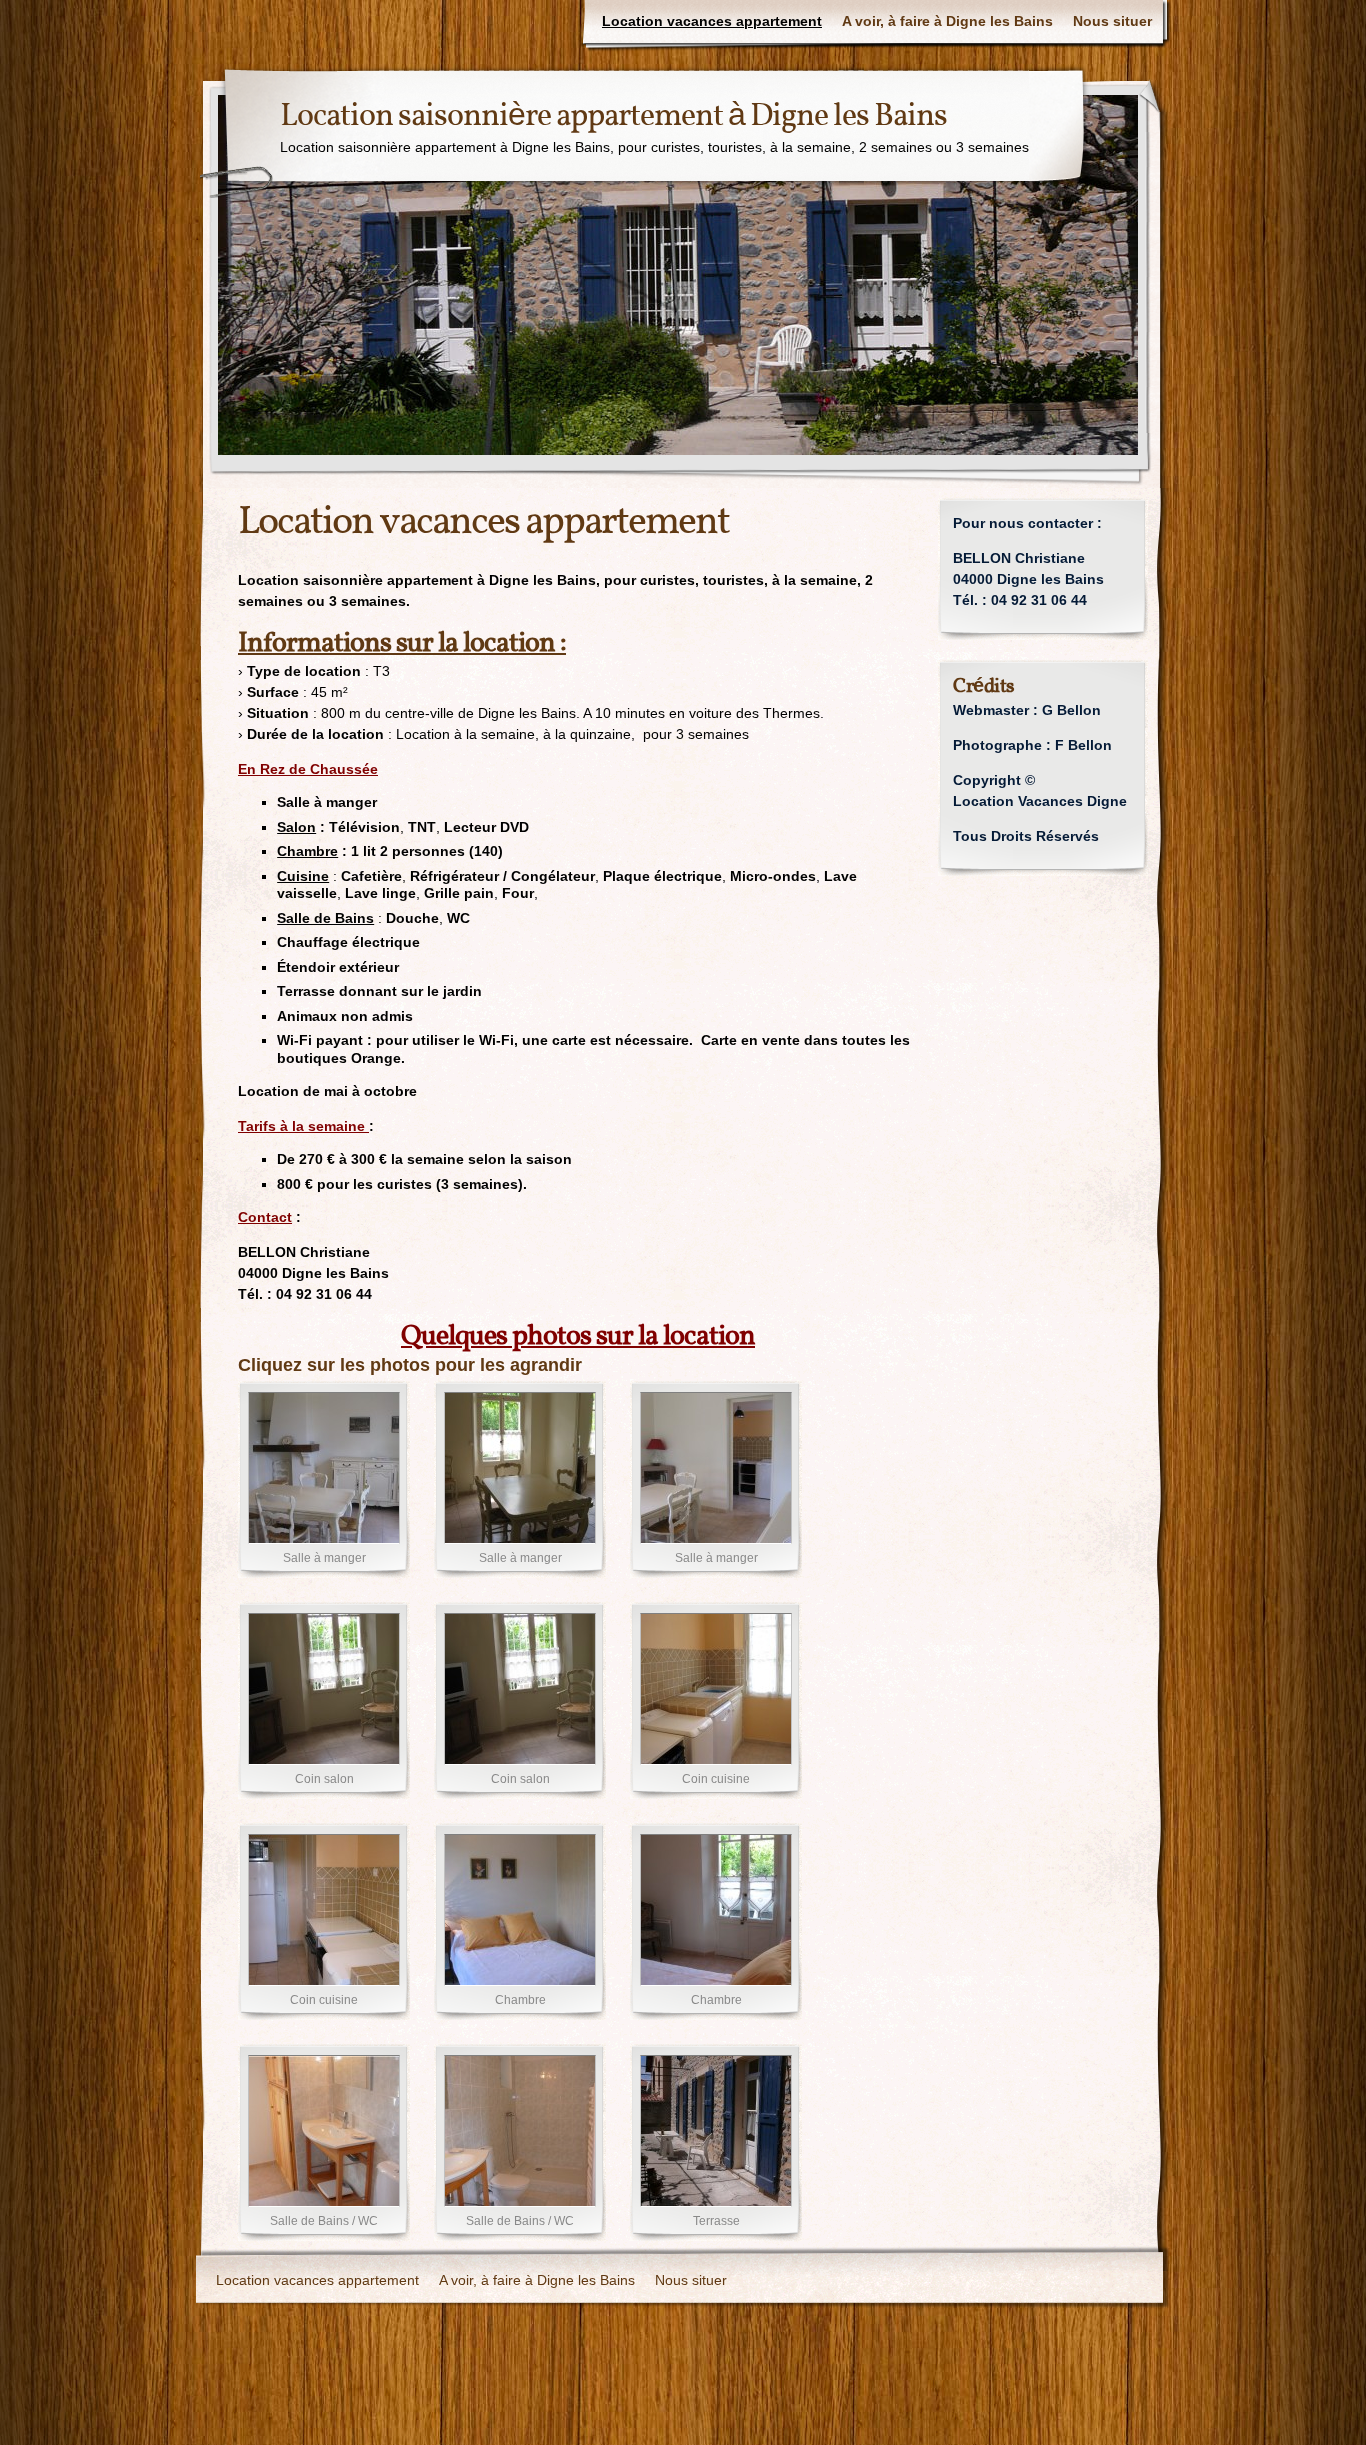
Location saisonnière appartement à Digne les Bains (613, 117)
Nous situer (1112, 21)
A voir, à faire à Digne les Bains (947, 21)
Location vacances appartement (712, 21)
